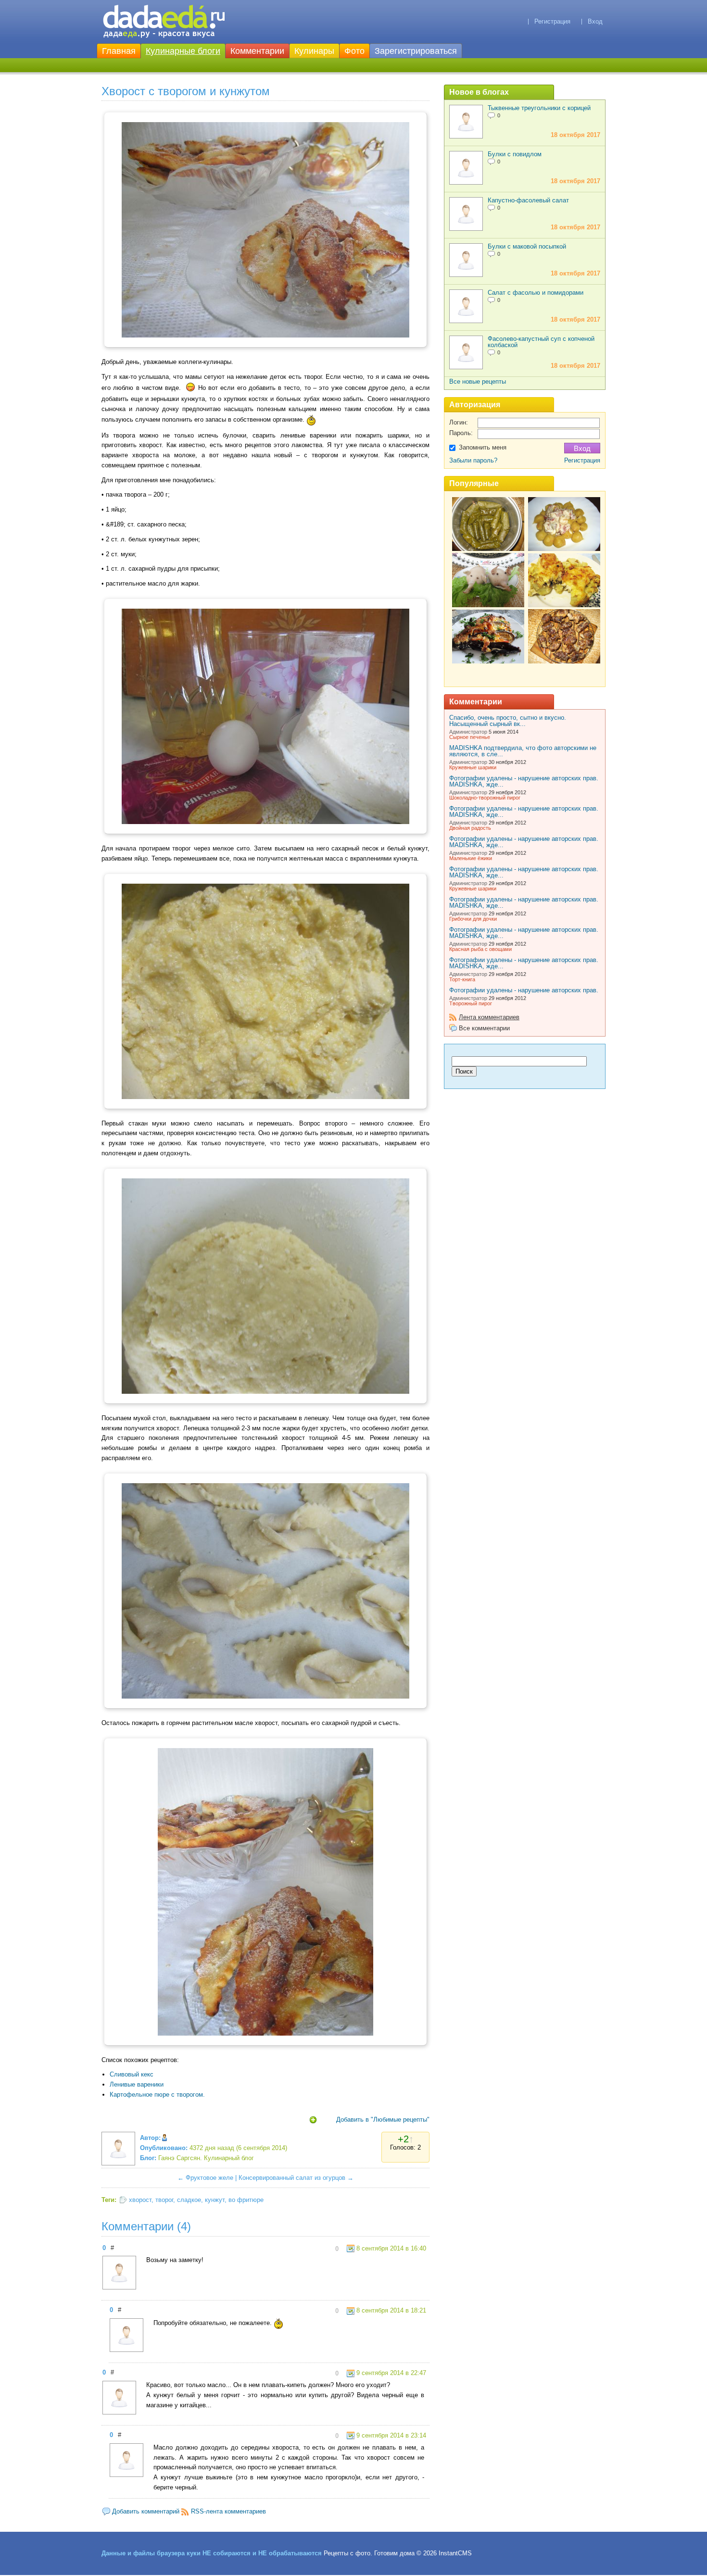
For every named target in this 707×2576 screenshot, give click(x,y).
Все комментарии (484, 1028)
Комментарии (257, 51)
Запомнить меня (483, 447)
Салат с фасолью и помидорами (536, 293)
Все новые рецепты (478, 381)
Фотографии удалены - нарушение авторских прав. (524, 990)
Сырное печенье (470, 737)
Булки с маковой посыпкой (527, 246)
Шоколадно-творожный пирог (485, 798)
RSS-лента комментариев (228, 2511)
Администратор (468, 732)
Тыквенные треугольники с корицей (539, 108)
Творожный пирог (471, 1003)
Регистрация (552, 21)
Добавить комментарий (146, 2511)
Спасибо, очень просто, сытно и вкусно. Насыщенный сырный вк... (508, 721)
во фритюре (246, 2200)
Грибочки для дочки (473, 919)
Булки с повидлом (515, 154)
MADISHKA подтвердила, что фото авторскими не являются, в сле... (523, 751)
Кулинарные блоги (183, 51)
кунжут (215, 2200)
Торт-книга (462, 979)
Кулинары (314, 51)
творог (164, 2200)
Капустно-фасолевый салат (528, 200)
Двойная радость (470, 828)
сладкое (189, 2200)
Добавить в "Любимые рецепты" (383, 2120)
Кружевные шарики (473, 767)
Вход (595, 21)
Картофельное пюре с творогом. (157, 2095)
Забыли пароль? (473, 460)
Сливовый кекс (132, 2074)
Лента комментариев (489, 1017)
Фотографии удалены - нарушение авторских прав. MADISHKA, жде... (524, 781)
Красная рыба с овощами (480, 949)
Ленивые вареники (137, 2084)
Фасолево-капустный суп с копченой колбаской (541, 342)
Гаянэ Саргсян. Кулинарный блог (206, 2158)
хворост (140, 2200)
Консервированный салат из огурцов (292, 2178)
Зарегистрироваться (416, 51)
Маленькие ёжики (471, 858)
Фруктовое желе (209, 2178)
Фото (354, 51)
